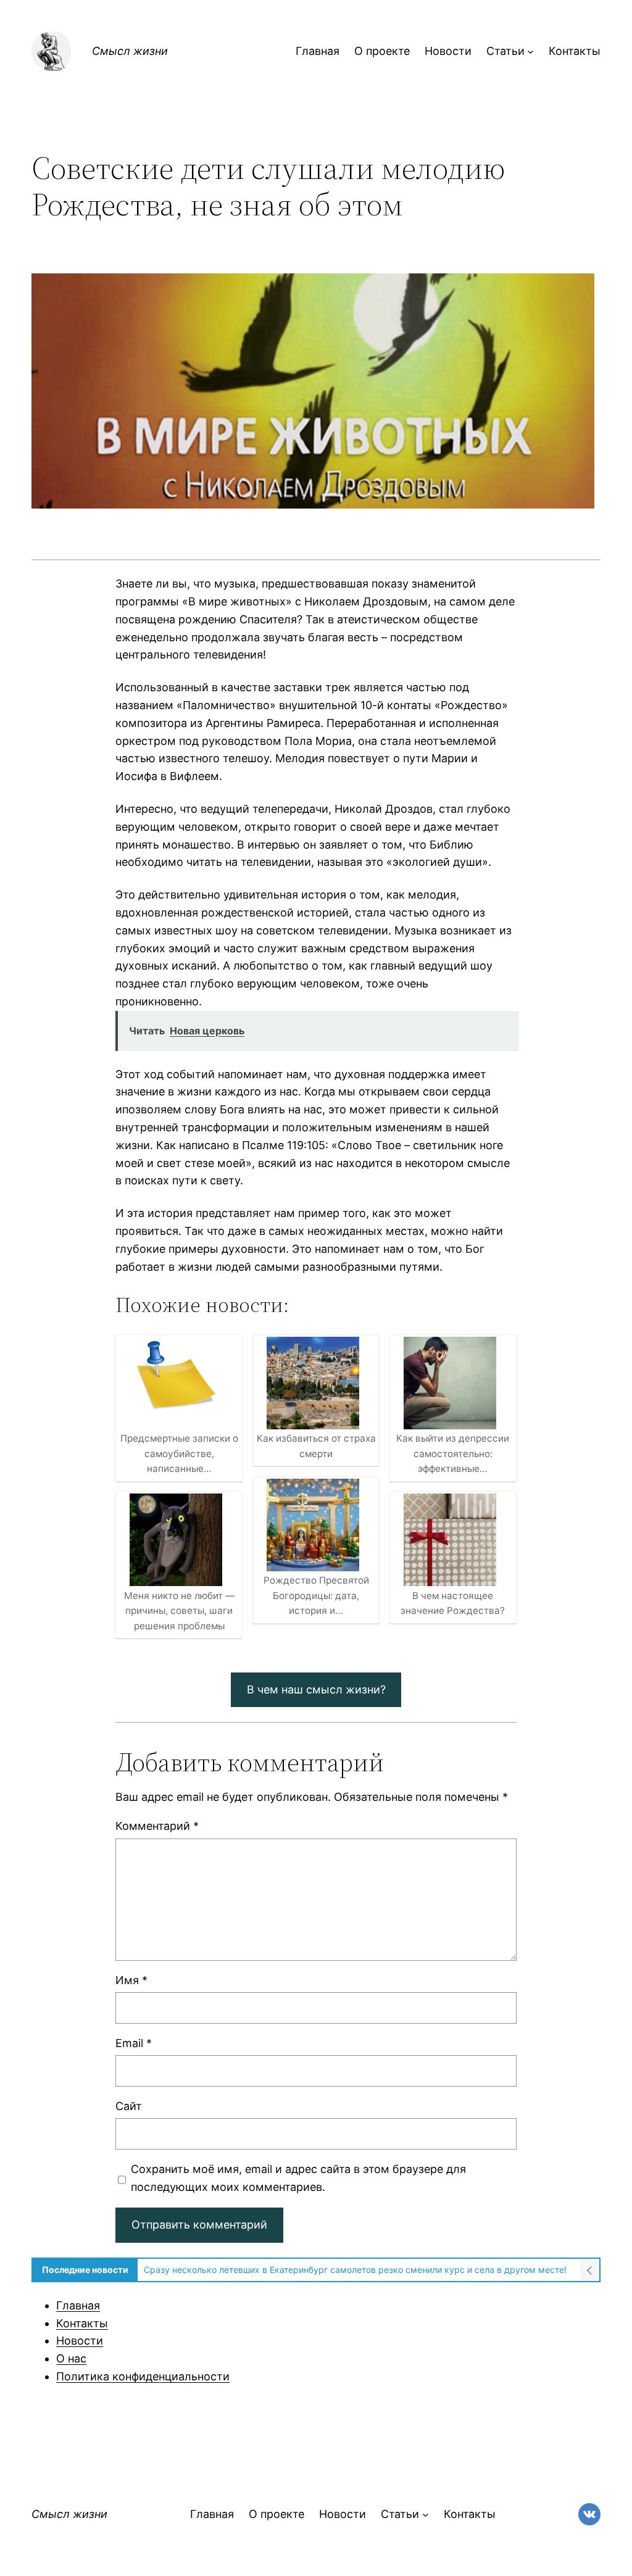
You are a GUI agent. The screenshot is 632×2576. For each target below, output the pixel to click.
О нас (71, 2358)
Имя (131, 1980)
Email (134, 2043)
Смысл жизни (130, 51)
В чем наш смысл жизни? (316, 1689)
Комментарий (157, 1826)
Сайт (129, 2106)
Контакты (82, 2323)
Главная (78, 2305)
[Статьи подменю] (530, 52)
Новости (80, 2341)
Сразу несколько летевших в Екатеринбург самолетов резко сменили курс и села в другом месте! (355, 2270)
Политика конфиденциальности (143, 2376)
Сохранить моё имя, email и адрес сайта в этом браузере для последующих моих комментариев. (298, 2178)
